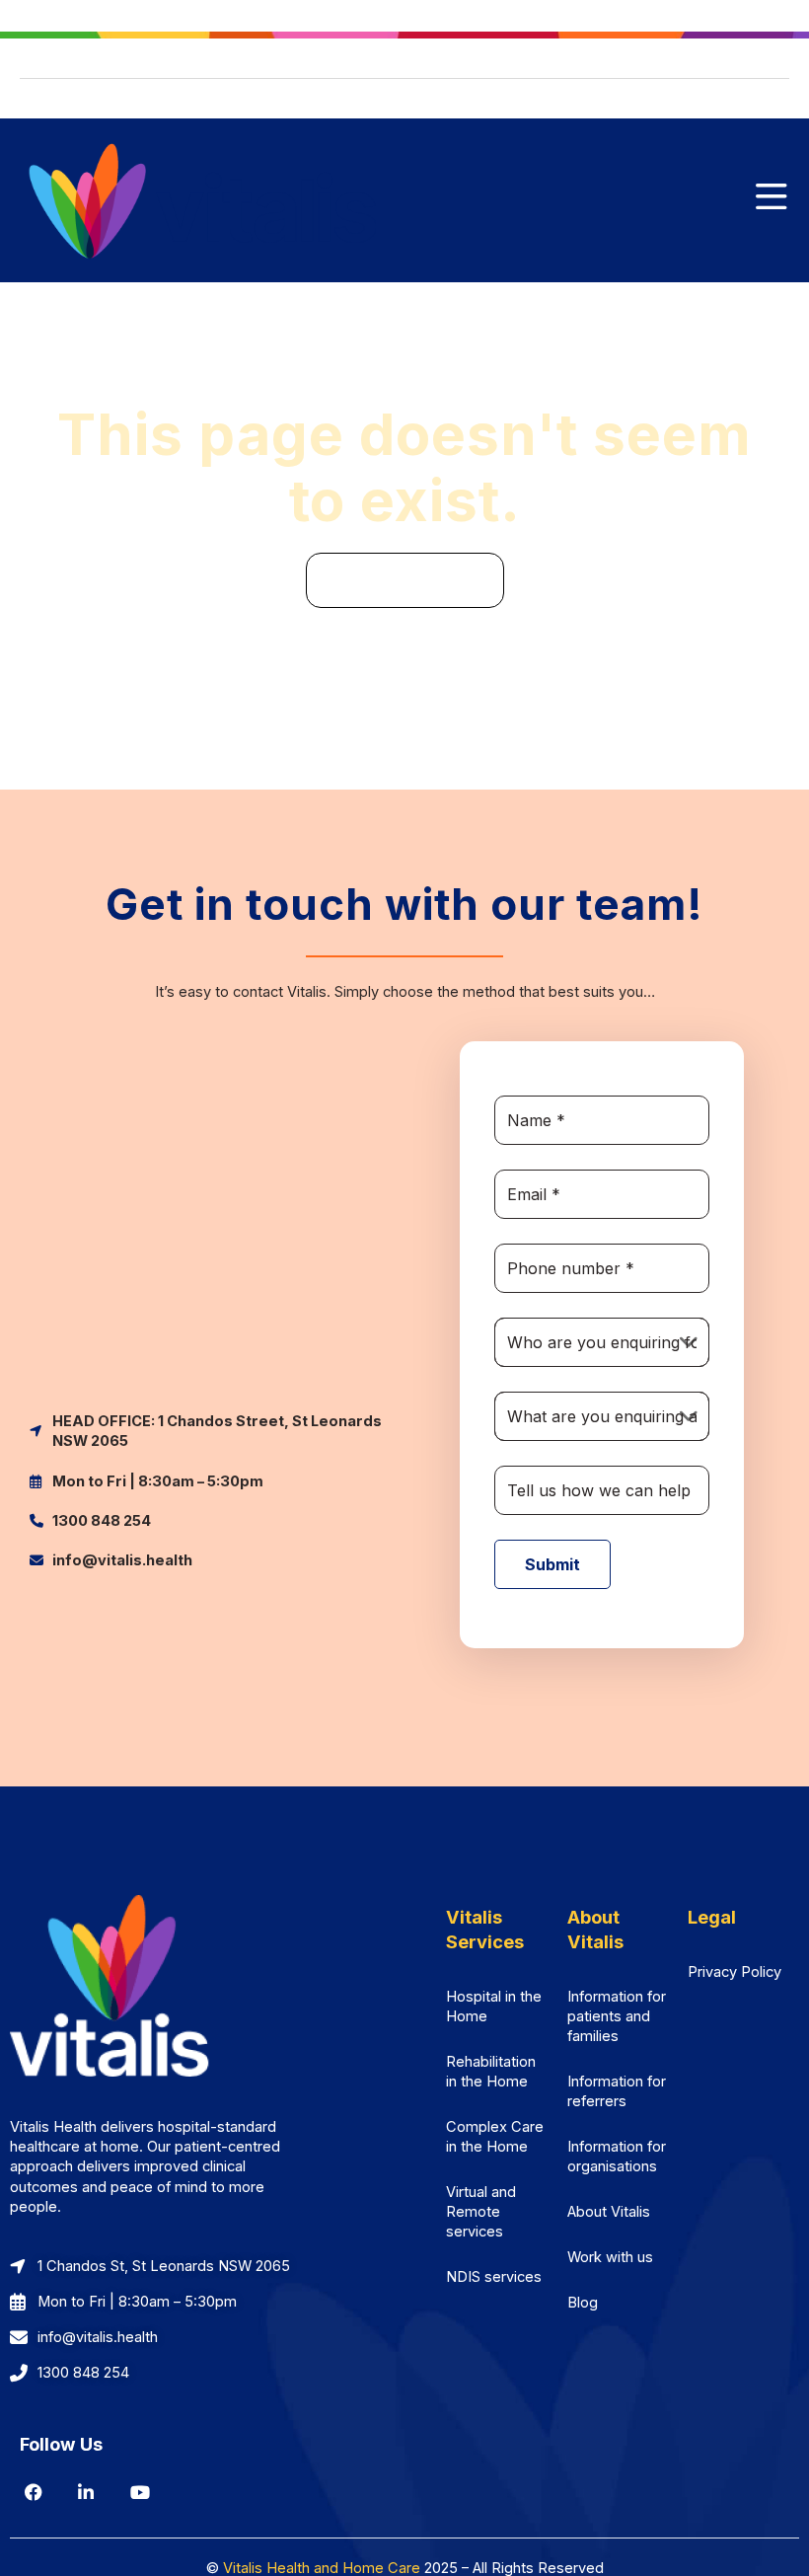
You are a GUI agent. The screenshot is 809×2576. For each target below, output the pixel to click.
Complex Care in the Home (495, 2137)
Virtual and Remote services (481, 2212)
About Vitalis (609, 2212)
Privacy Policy (735, 1972)
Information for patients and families (617, 2016)
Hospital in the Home (494, 2007)
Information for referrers (617, 2091)
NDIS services (494, 2277)
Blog (583, 2303)
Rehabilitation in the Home (491, 2072)
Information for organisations (617, 2157)
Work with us (610, 2257)
